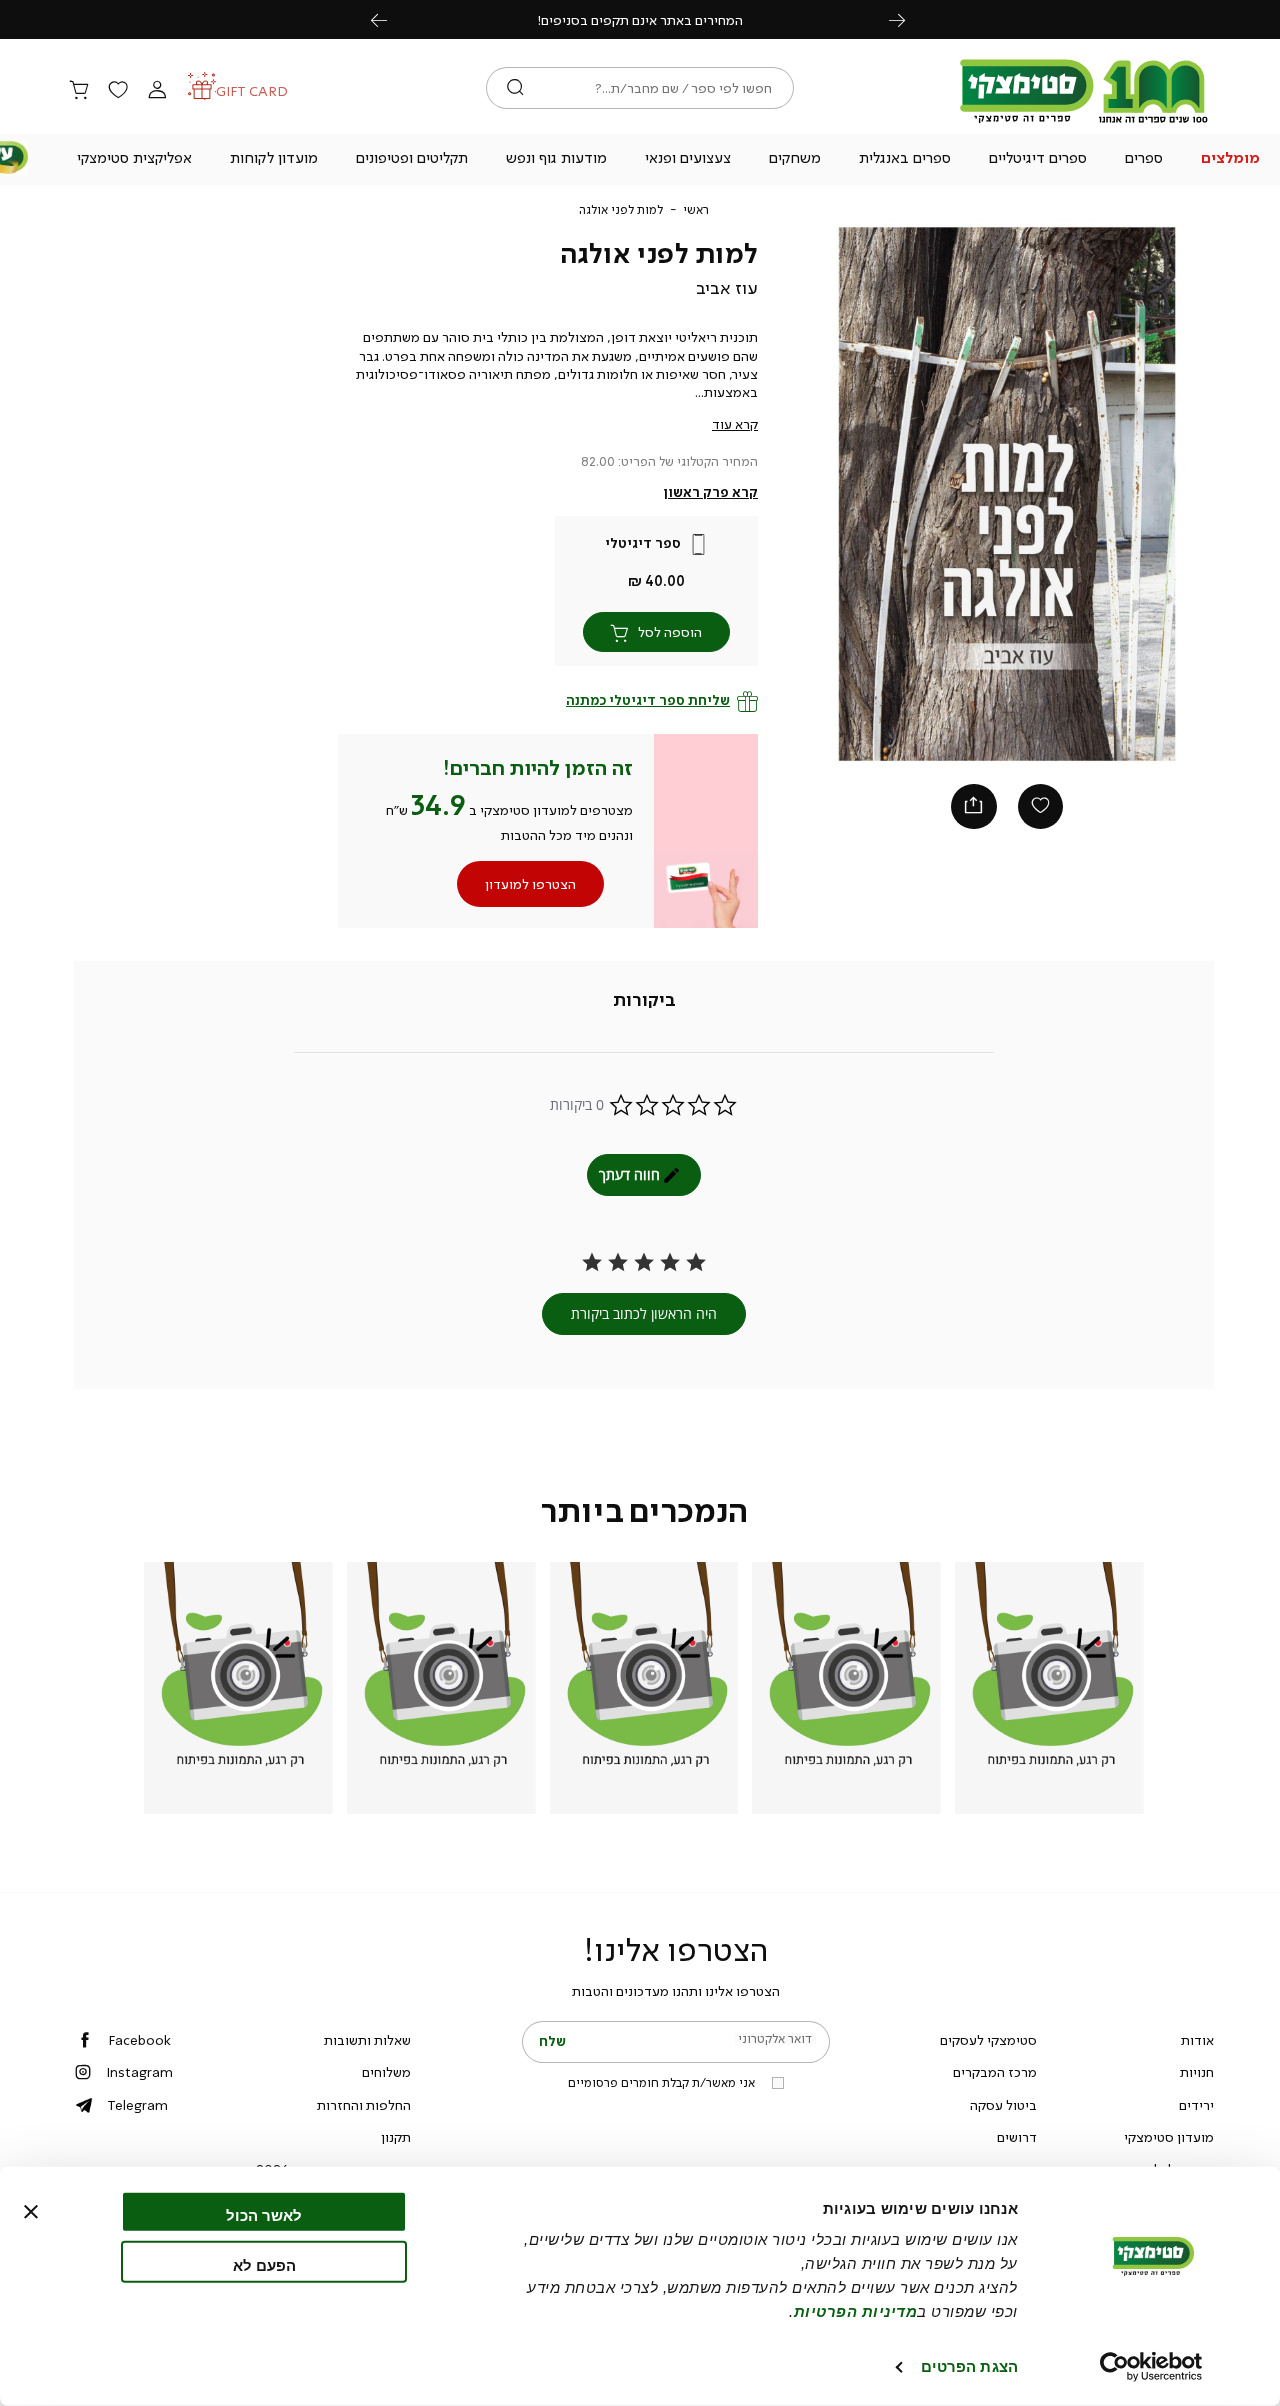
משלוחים (386, 2072)
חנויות (1197, 2072)
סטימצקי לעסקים (988, 2040)
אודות (1197, 2040)
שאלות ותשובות (367, 2040)
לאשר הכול (264, 2215)
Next (908, 19)
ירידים (1196, 2105)
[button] (1230, 160)
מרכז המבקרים (995, 2072)
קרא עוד (735, 424)
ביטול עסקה (1003, 2105)
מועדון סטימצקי (1169, 2137)
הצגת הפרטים (969, 2366)
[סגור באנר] (31, 2212)
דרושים (1017, 2137)
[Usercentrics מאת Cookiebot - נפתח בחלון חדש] (1151, 2367)
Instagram (139, 2072)
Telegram (137, 2105)
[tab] (644, 1001)
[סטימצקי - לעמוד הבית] (1084, 122)
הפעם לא (264, 2264)
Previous (390, 19)
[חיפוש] (515, 88)
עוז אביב (727, 288)
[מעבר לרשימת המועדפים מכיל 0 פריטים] (118, 91)
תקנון (396, 2137)
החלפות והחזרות (364, 2105)
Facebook (139, 2040)
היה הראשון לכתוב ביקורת (644, 1313)
